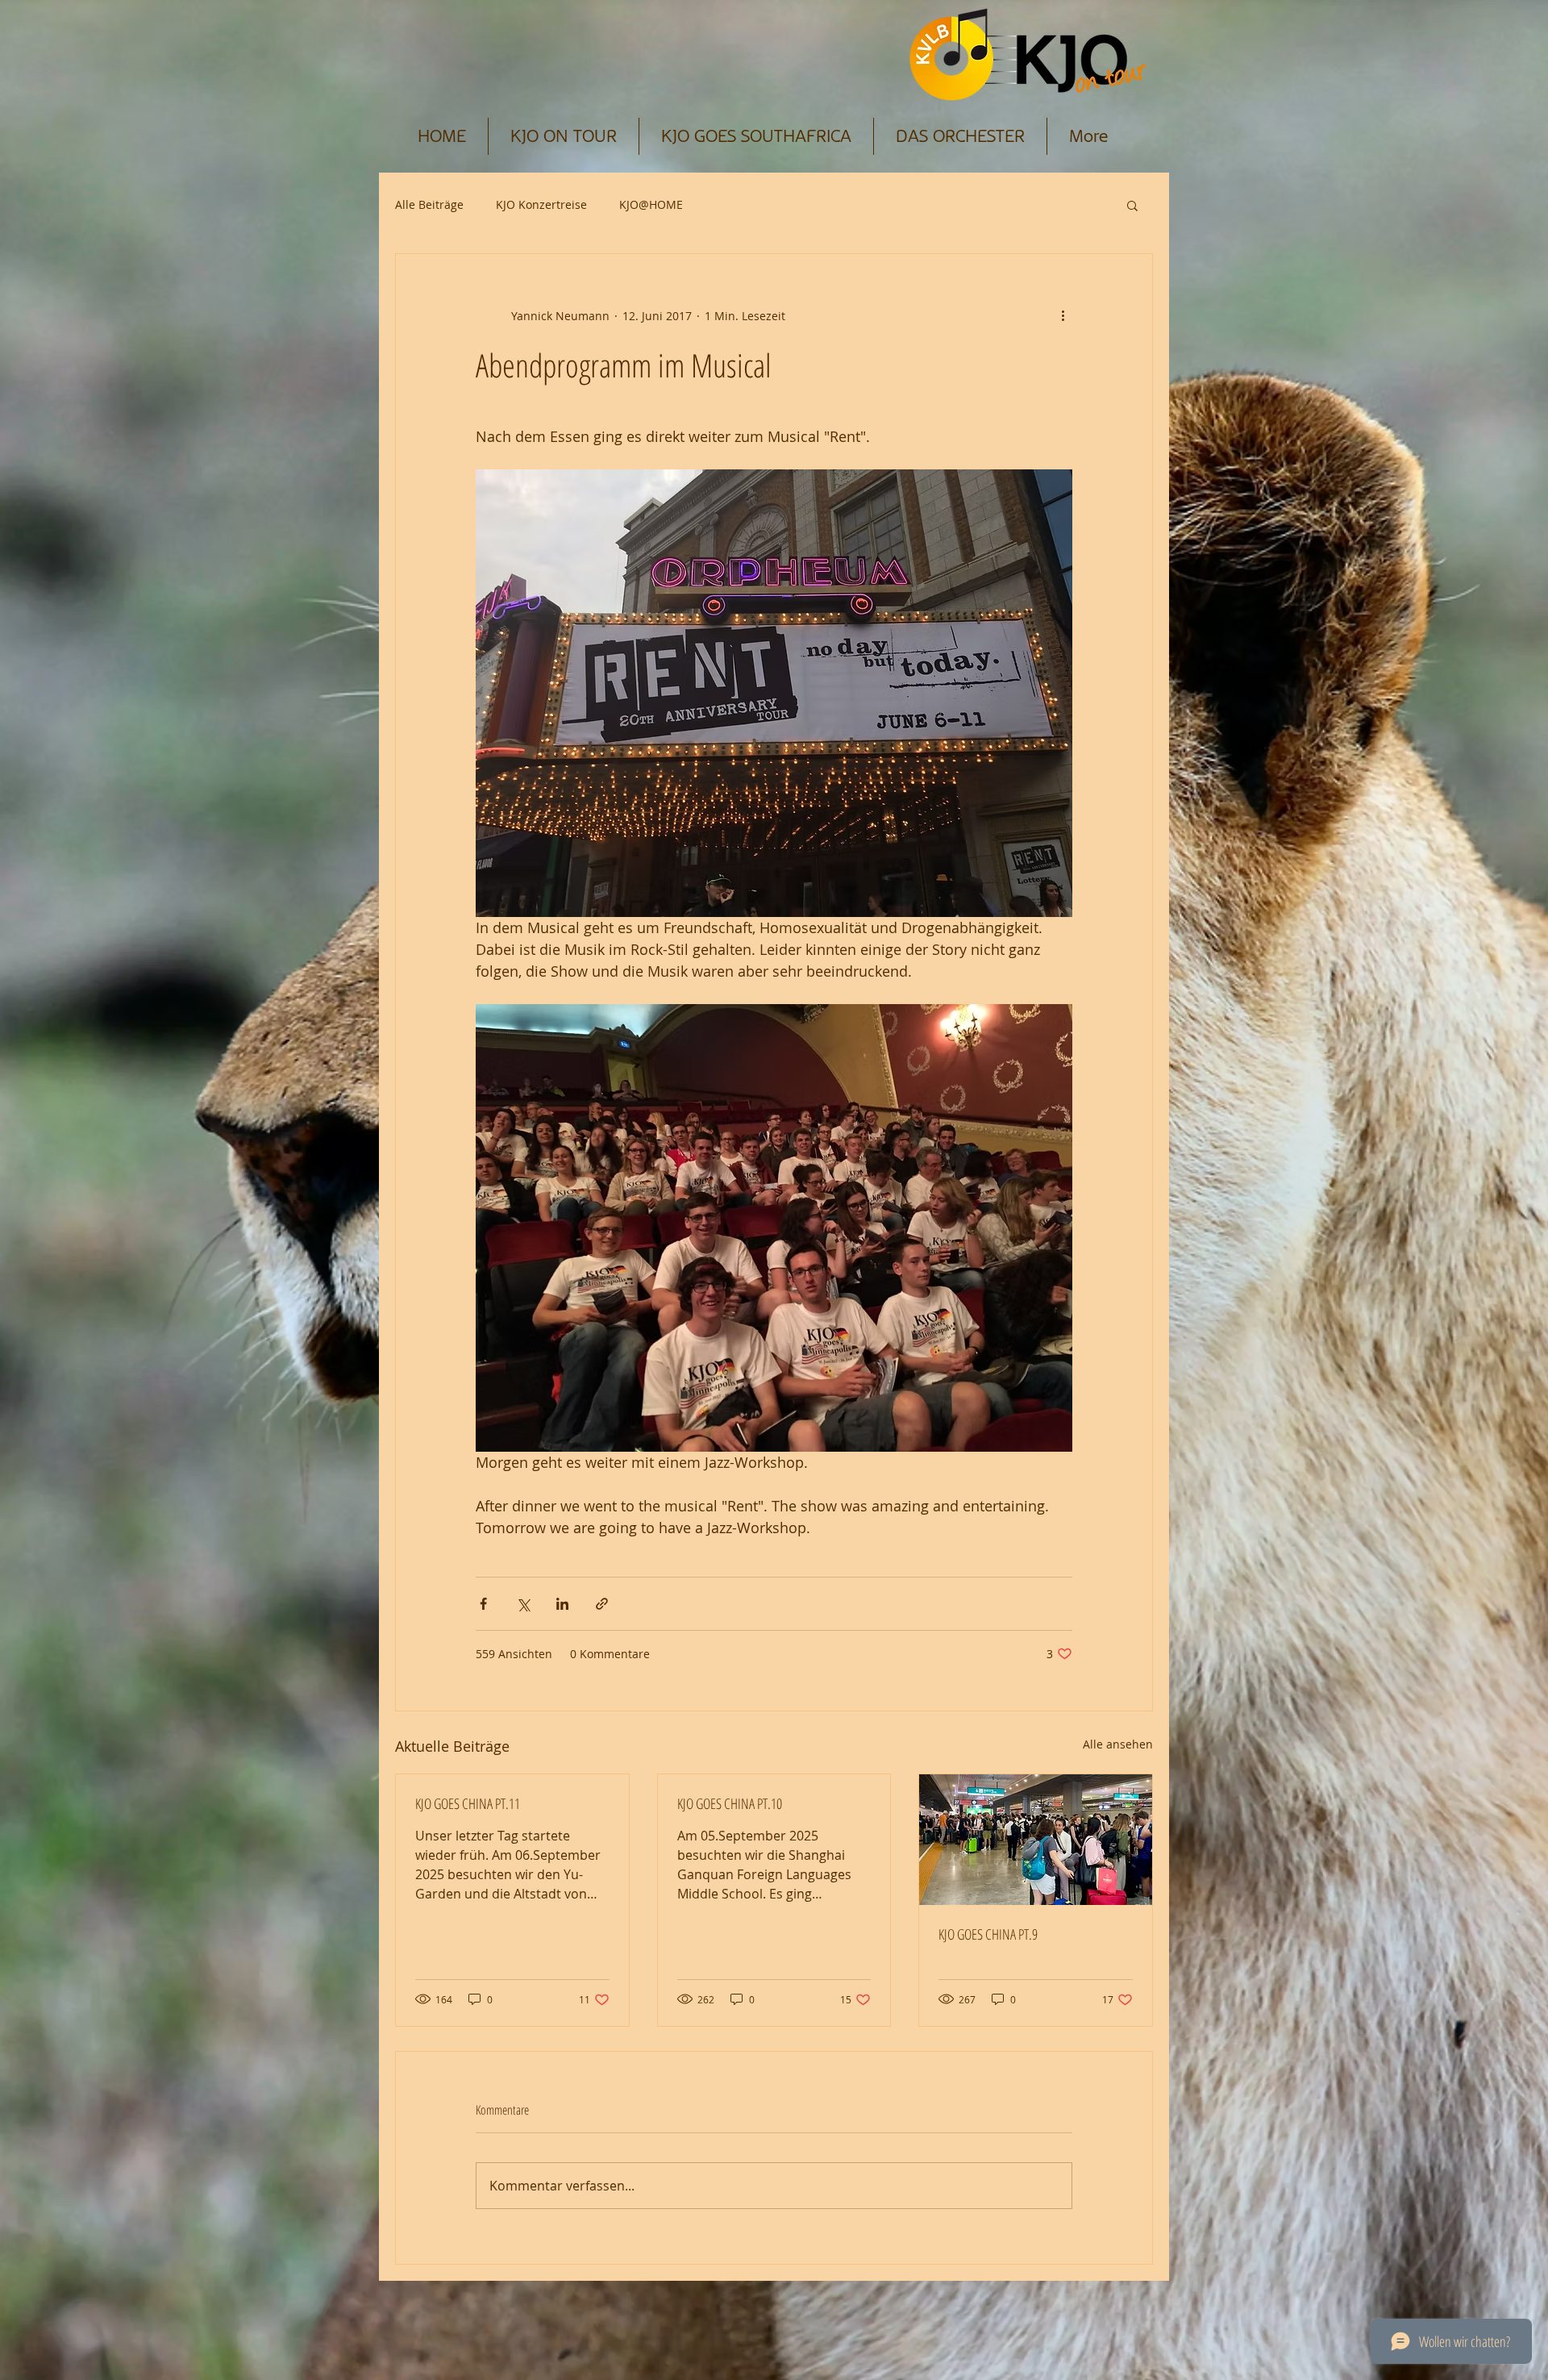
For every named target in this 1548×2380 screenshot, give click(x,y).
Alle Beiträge (429, 204)
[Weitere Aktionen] (1063, 315)
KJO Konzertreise (541, 204)
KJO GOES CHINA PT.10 (730, 1803)
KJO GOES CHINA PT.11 (468, 1803)
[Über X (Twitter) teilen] (523, 1604)
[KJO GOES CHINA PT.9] (1036, 1840)
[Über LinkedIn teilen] (562, 1604)
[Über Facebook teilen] (483, 1604)
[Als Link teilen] (602, 1604)
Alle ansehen (1118, 1744)
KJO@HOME (651, 204)
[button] (1132, 205)
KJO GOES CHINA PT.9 (988, 1934)
